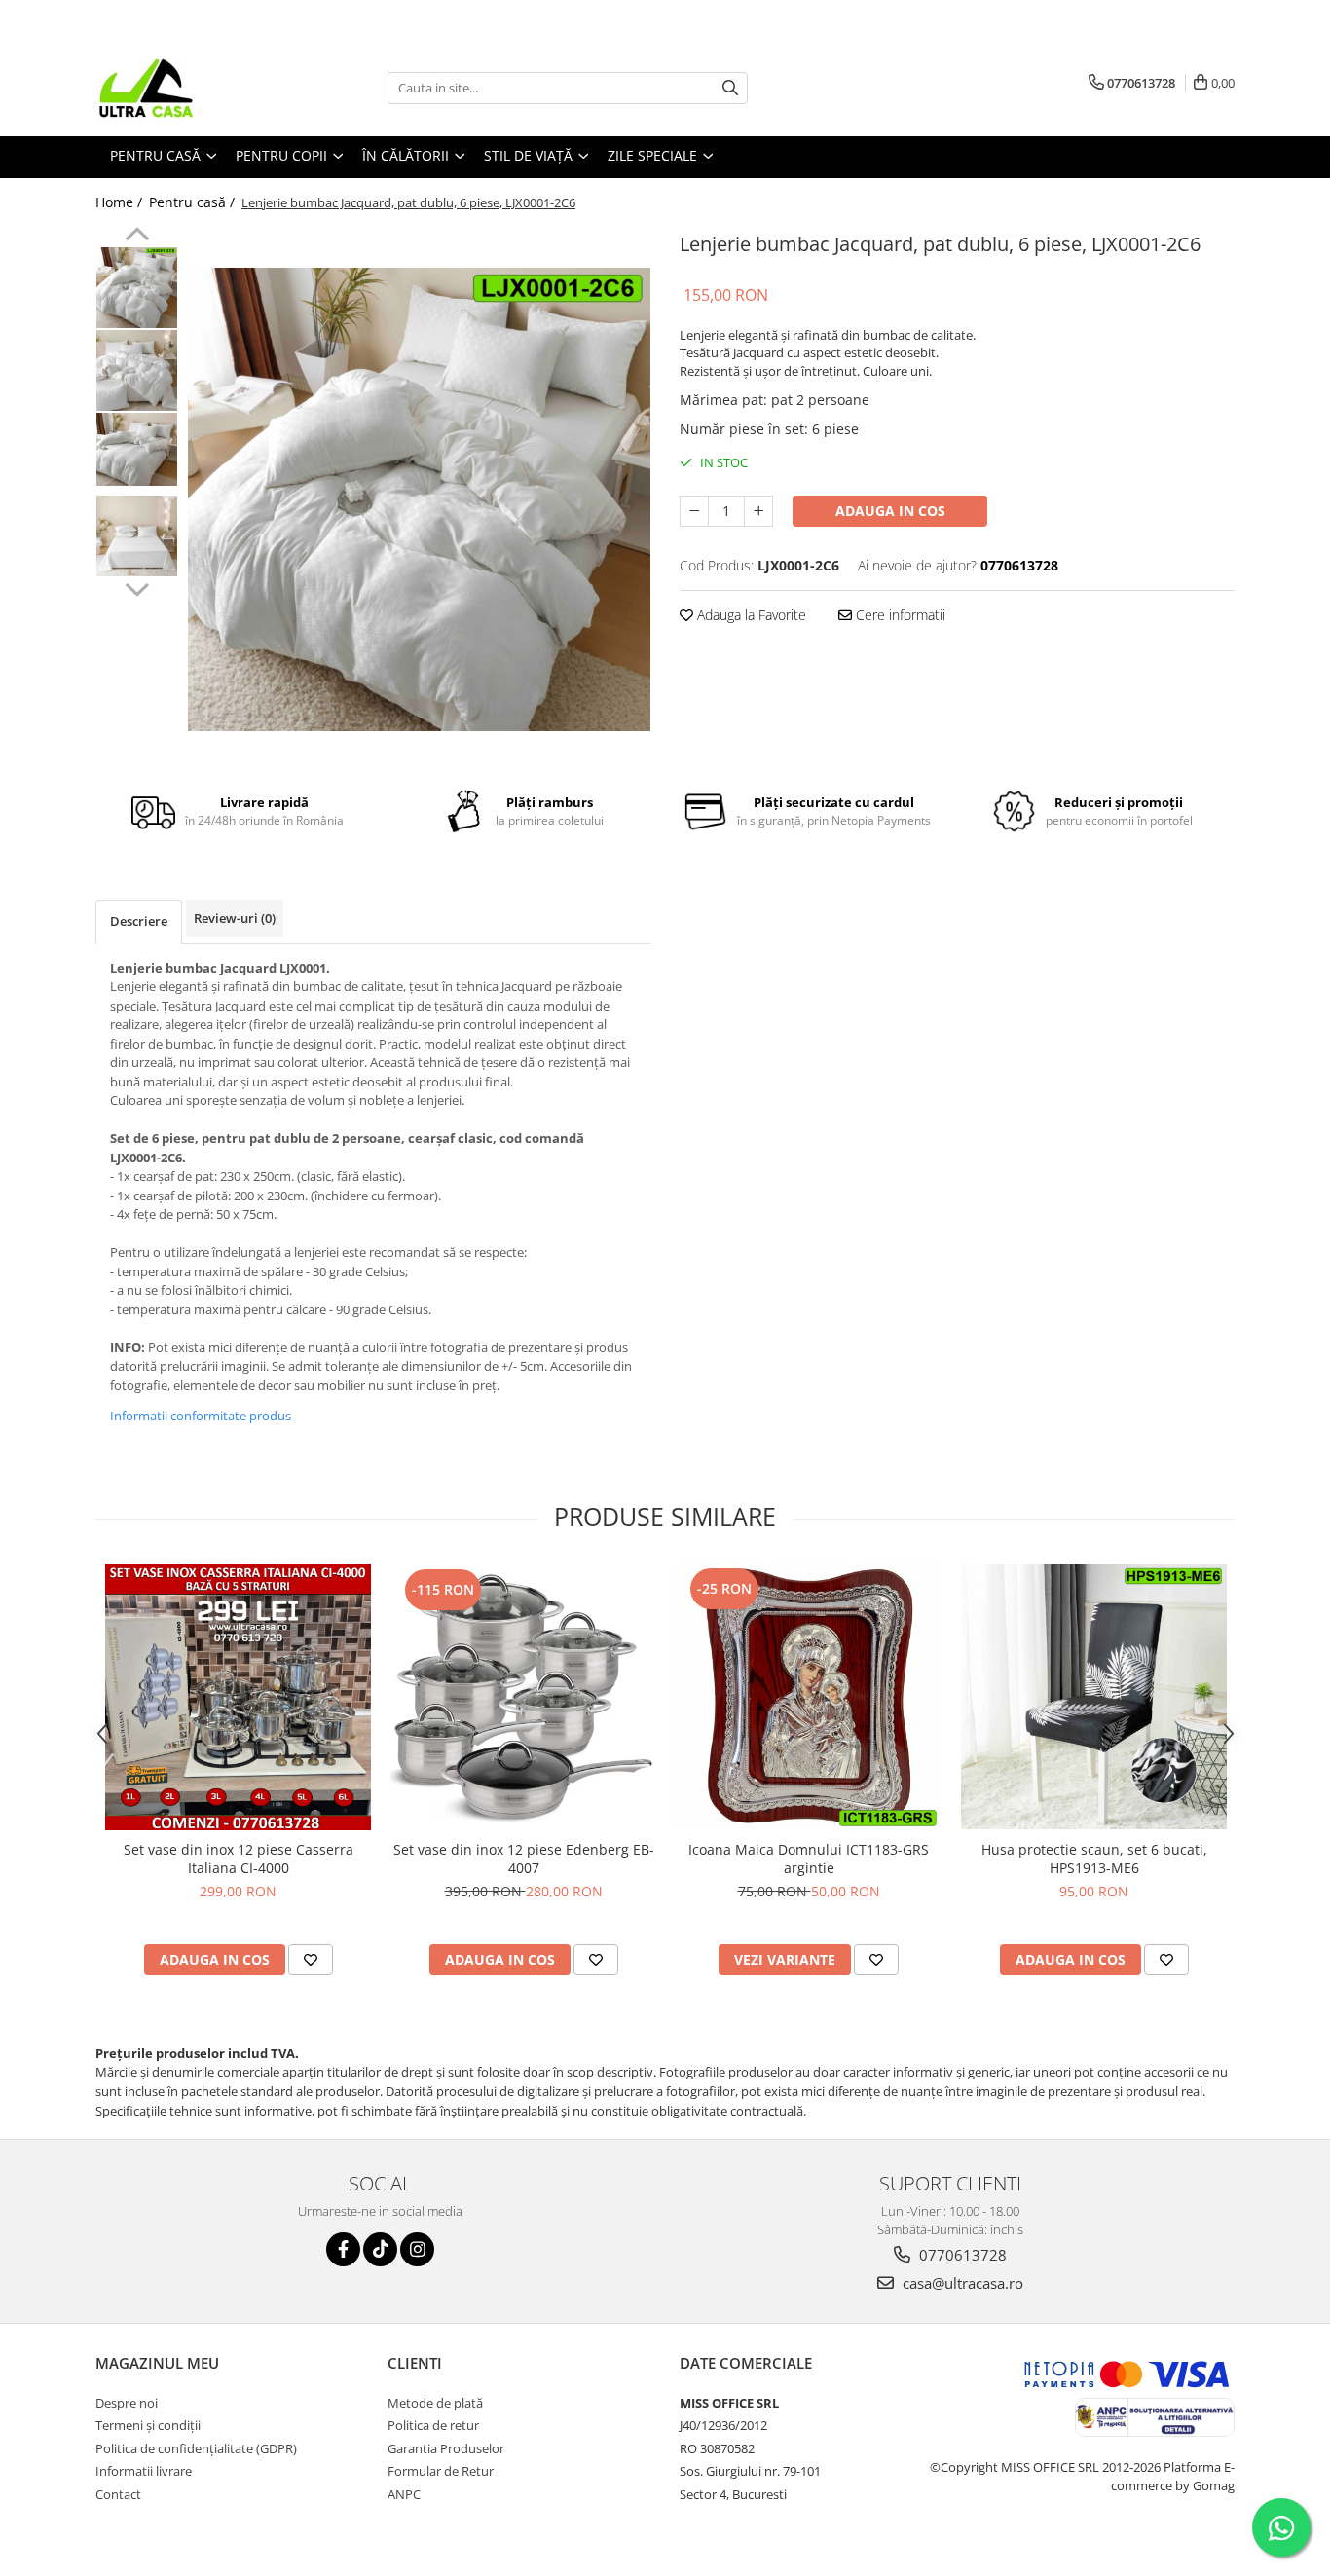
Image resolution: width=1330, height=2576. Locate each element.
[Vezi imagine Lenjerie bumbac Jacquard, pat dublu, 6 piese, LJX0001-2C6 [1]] (137, 370)
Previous (137, 237)
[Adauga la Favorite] (311, 1960)
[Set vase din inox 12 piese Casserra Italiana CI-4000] (238, 1697)
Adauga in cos (890, 511)
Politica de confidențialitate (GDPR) (196, 2448)
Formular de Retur (441, 2471)
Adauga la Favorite (750, 615)
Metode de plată (435, 2403)
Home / (121, 202)
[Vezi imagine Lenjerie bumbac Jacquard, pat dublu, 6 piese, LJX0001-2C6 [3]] (137, 536)
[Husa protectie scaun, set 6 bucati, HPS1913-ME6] (1094, 1697)
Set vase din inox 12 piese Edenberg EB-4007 (524, 1858)
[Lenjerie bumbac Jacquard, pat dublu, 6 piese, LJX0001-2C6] (419, 499)
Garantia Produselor (446, 2448)
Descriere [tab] (139, 921)
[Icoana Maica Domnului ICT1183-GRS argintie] (809, 1697)
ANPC (404, 2494)
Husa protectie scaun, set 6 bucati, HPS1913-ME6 (1094, 1858)
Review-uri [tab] (235, 918)
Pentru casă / (194, 202)
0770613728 (961, 2255)
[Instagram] (417, 2249)
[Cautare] (730, 88)
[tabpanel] (419, 499)
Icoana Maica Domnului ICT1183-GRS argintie (809, 1858)
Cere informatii (899, 615)
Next (137, 587)
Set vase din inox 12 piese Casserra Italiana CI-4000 (239, 1858)
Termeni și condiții (148, 2425)
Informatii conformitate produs (201, 1416)
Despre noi (127, 2403)
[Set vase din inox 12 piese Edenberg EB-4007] (523, 1697)
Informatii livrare (144, 2471)
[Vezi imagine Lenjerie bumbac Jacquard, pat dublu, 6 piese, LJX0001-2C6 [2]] (137, 449)
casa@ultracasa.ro (961, 2283)
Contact (118, 2494)
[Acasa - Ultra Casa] (193, 88)
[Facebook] (343, 2249)
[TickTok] (380, 2249)
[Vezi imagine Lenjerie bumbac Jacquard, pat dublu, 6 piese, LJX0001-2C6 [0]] (137, 288)
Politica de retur (433, 2425)
